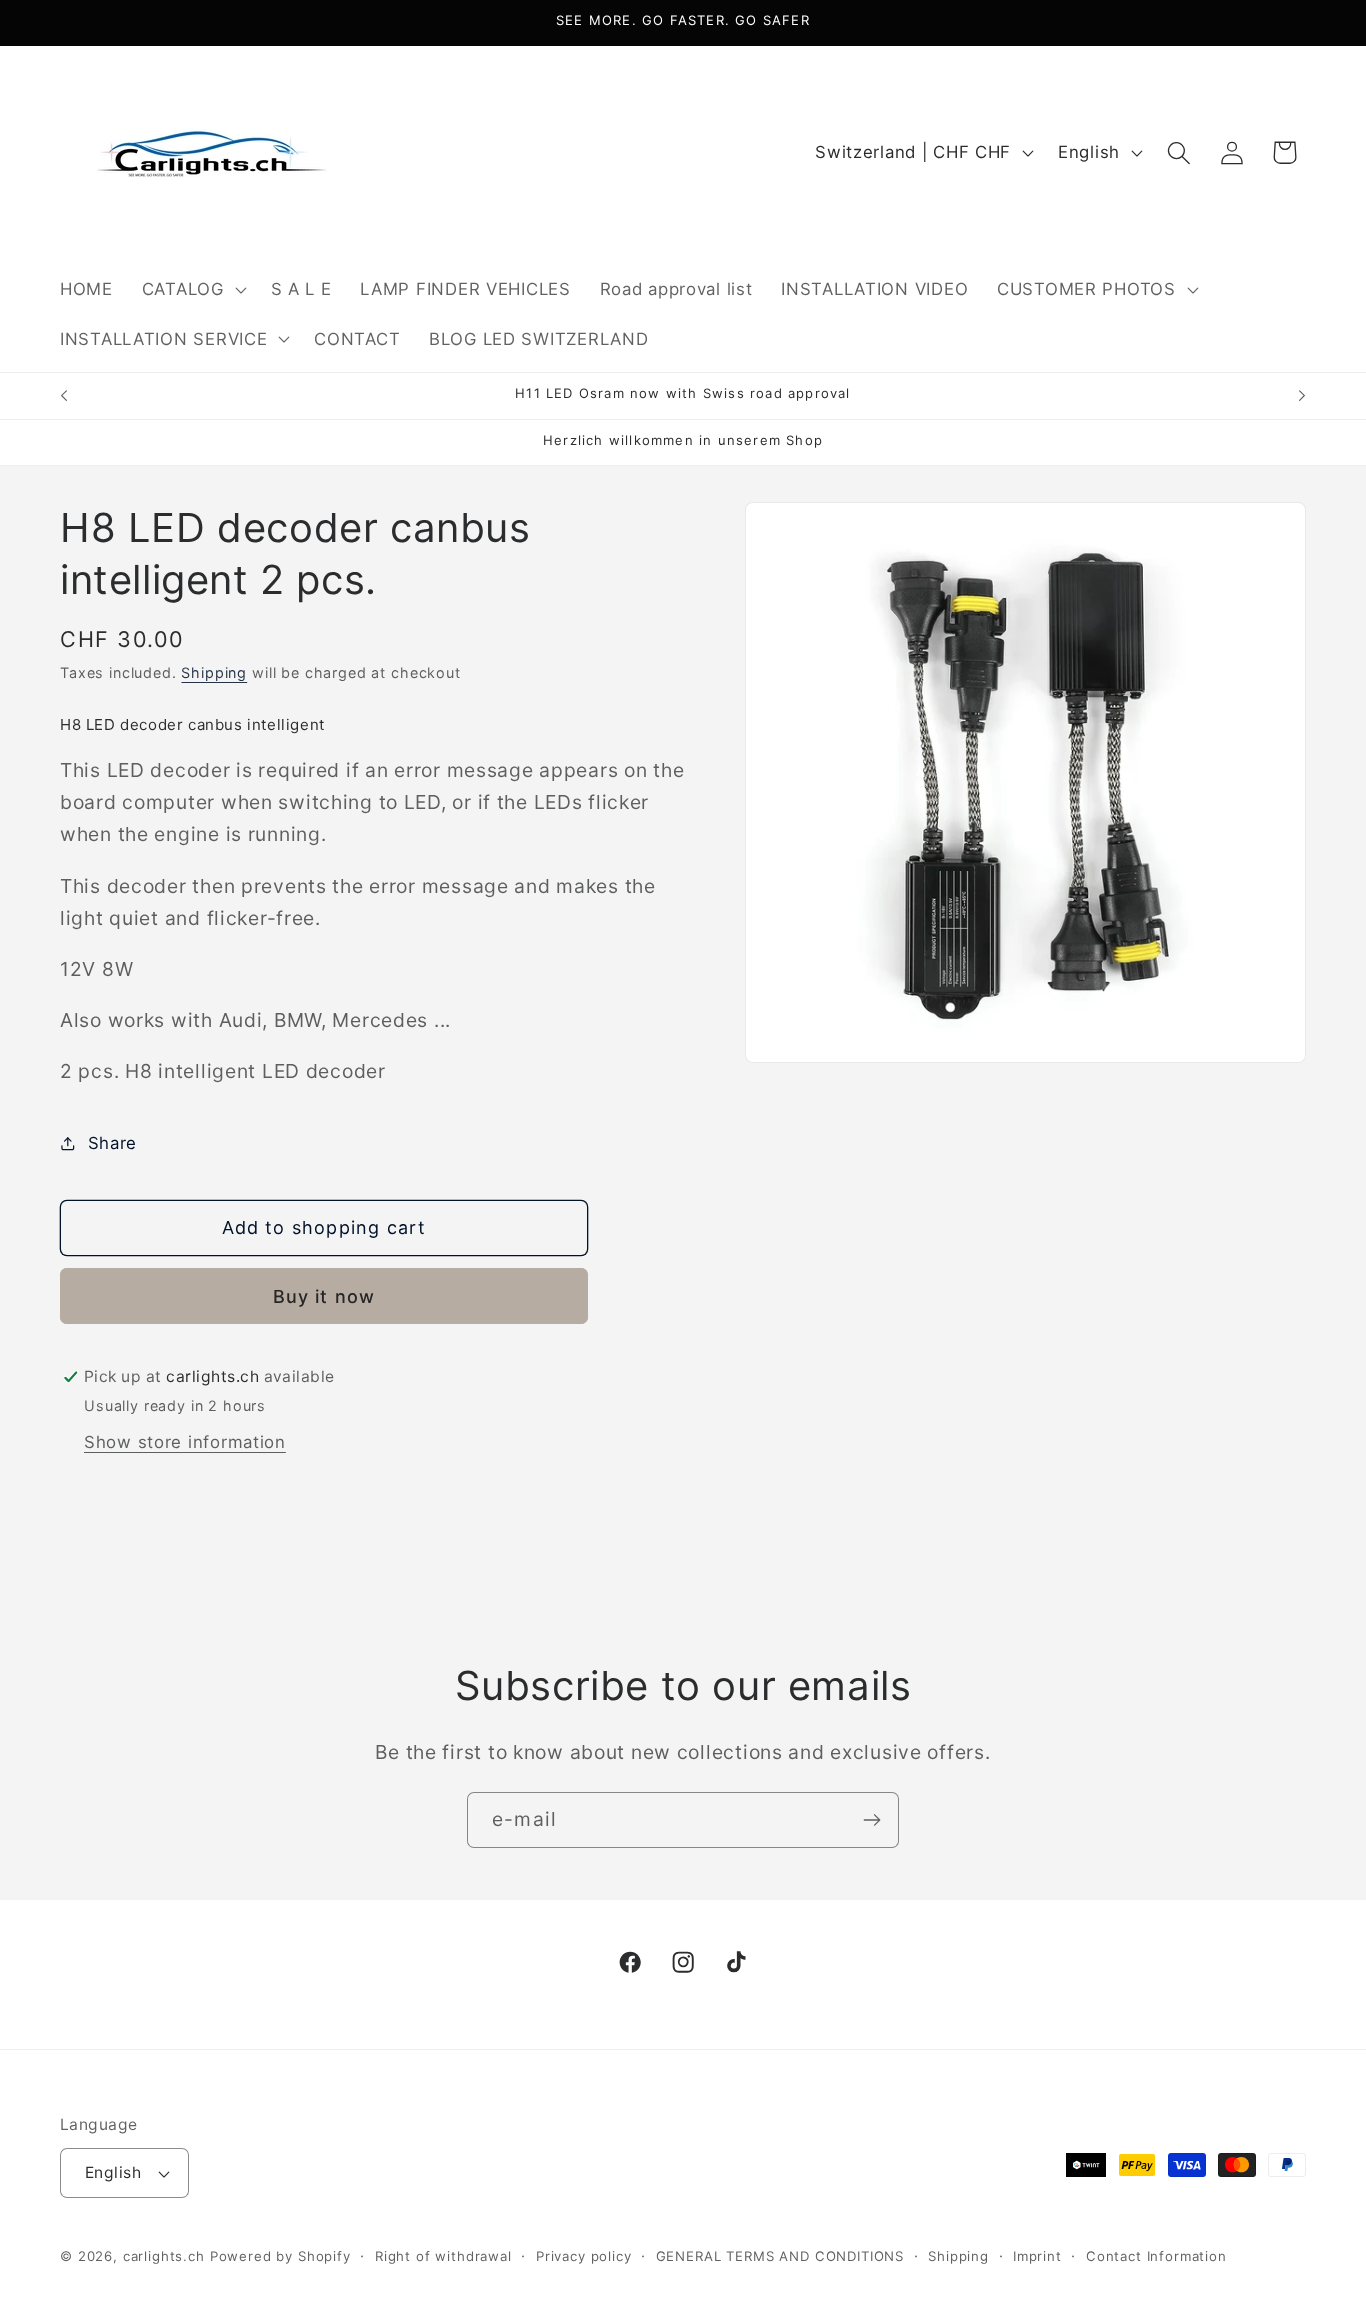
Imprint (1037, 2256)
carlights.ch (164, 2256)
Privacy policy (584, 2256)
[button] (191, 289)
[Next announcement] (1302, 396)
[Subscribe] (871, 1820)
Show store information (185, 1442)
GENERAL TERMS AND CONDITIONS (780, 2256)
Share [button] (112, 1143)
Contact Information (1156, 2256)
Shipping (214, 672)
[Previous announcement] (64, 396)
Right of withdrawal (443, 2256)
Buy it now (324, 1296)
